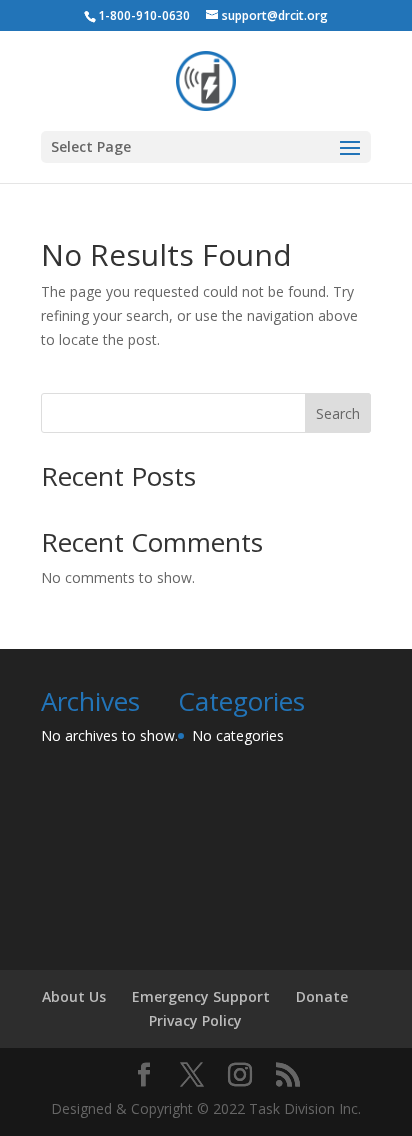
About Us (74, 996)
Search (338, 413)
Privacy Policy (195, 1020)
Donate (322, 996)
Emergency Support (201, 996)
